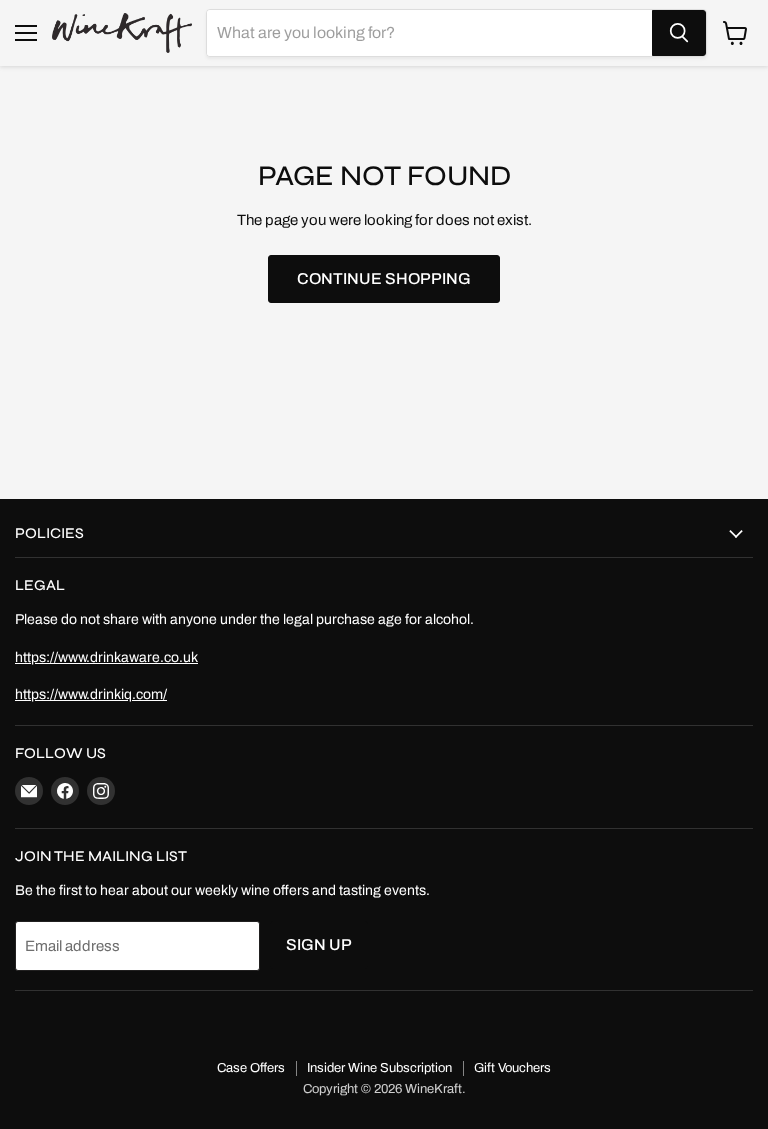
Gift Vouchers (512, 1068)
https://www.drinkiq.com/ (91, 694)
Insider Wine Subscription (379, 1068)
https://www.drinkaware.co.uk (106, 657)
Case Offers (251, 1068)
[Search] (679, 33)
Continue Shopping (384, 278)
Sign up (319, 944)
